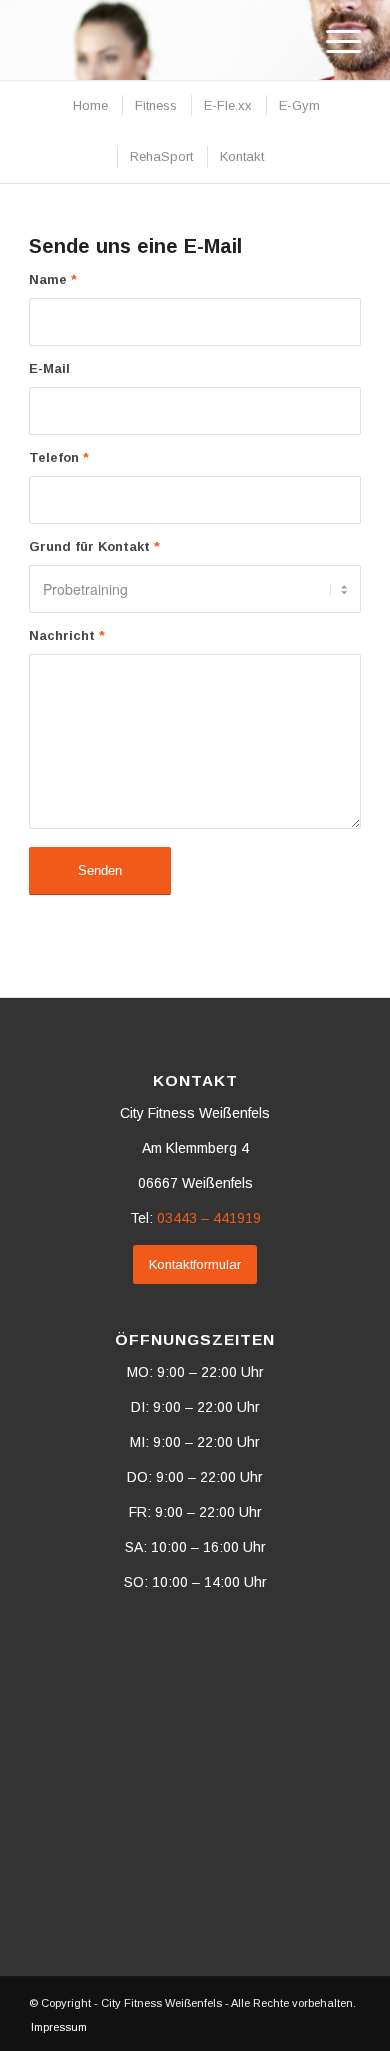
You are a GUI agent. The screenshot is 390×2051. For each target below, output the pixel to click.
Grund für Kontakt (94, 546)
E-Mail (49, 368)
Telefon (59, 457)
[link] (209, 1218)
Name (53, 279)
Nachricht (67, 635)
